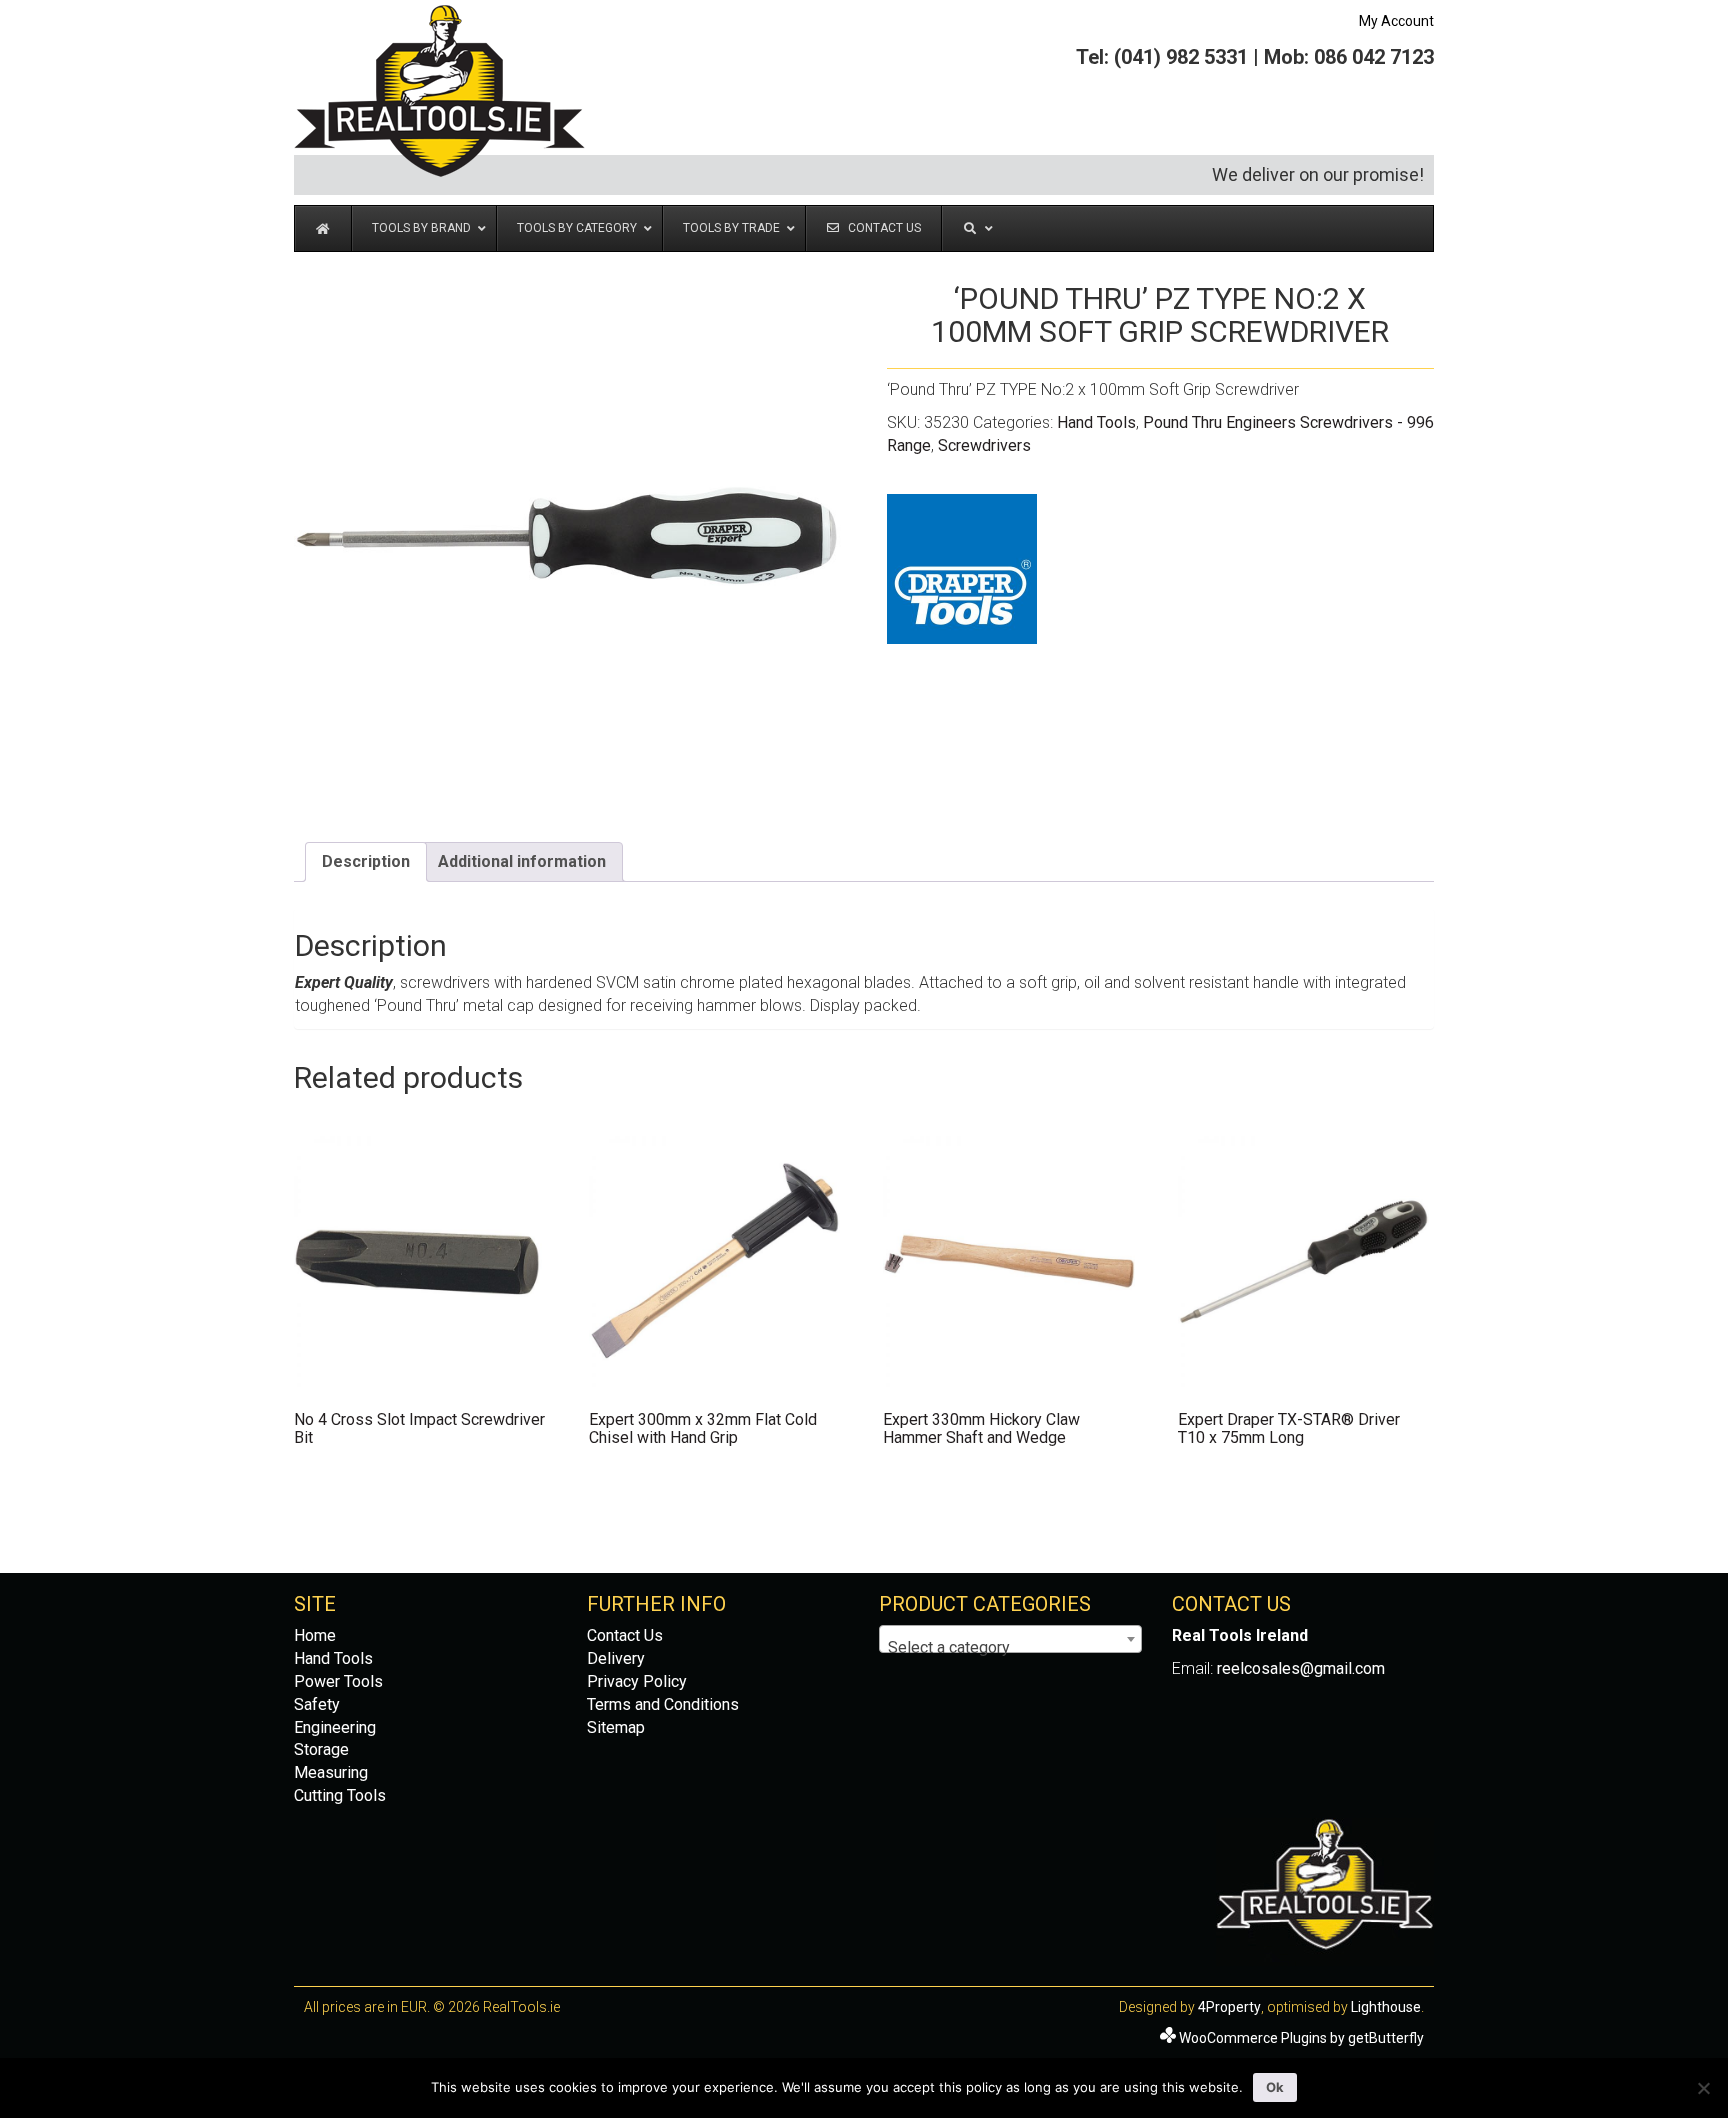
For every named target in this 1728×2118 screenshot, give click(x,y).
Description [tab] (366, 861)
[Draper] (962, 569)
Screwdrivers (984, 445)
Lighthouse (1386, 2007)
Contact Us (625, 1635)
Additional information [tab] (522, 861)
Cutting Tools (340, 1795)
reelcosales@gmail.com (1301, 1668)
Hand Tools (1096, 422)
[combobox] (1010, 1639)
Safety (317, 1704)
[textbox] (1010, 1648)
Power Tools (338, 1681)
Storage (321, 1749)
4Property (1229, 2007)
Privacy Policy (637, 1681)
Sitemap (616, 1727)
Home (315, 1635)
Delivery (616, 1658)
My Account (1396, 21)
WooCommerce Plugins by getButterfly (1301, 2038)
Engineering (335, 1727)
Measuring (331, 1772)
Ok (1275, 2087)
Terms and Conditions (663, 1704)
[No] (1703, 2088)
